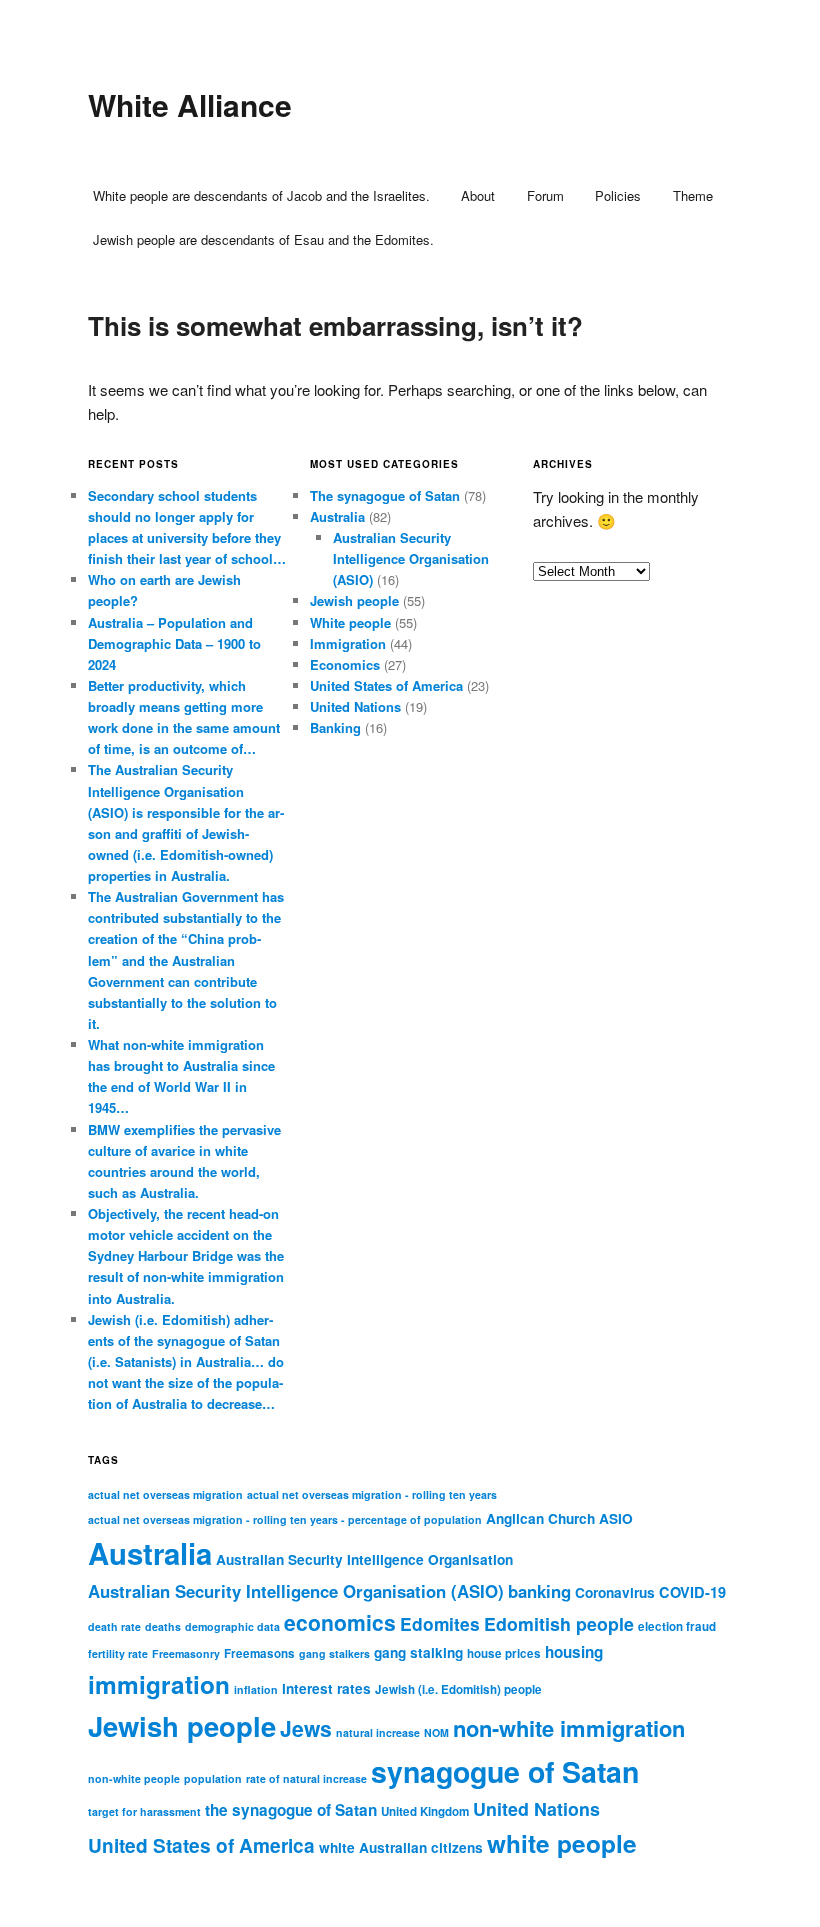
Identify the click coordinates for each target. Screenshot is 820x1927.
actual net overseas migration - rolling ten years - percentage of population (285, 1519)
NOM (436, 1732)
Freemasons (259, 1653)
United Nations (355, 706)
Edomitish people (559, 1623)
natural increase (378, 1732)
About (478, 195)
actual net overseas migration (165, 1494)
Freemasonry (186, 1653)
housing (574, 1652)
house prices (504, 1653)
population (213, 1778)
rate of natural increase (306, 1778)
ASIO (616, 1518)
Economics (345, 664)
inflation (256, 1689)
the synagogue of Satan (291, 1810)
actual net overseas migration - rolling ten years (372, 1494)
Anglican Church (540, 1518)
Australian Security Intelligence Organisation (364, 1559)
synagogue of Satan (505, 1771)
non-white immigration (569, 1728)
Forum (545, 195)
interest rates (326, 1688)
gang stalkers (334, 1653)
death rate (114, 1626)
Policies (618, 195)
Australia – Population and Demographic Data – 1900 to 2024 (174, 643)
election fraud (677, 1626)
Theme (693, 195)
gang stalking (418, 1652)
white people (562, 1843)
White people (350, 622)
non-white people (134, 1778)
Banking (335, 727)
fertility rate (118, 1653)
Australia (337, 516)
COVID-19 (692, 1592)
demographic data (232, 1626)
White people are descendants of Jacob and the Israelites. (261, 195)
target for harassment (144, 1811)
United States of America (386, 685)
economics (340, 1622)
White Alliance (190, 104)
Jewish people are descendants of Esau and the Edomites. (263, 239)
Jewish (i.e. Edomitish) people (458, 1689)
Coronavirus (615, 1592)
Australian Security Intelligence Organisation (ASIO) (411, 558)
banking (539, 1591)
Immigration (348, 643)
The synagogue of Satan (385, 495)
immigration (159, 1684)
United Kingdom (425, 1811)
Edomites (440, 1623)
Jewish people (354, 600)
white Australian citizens (401, 1847)
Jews (306, 1728)
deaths (163, 1626)
